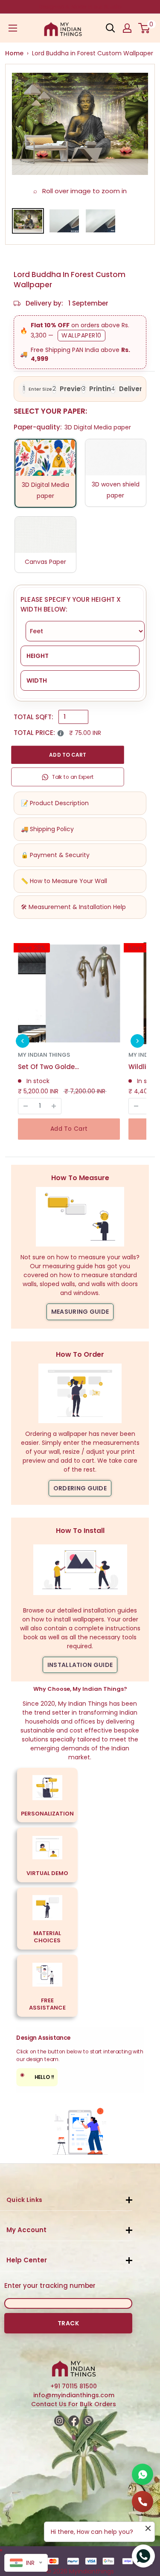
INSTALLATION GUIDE (80, 1665)
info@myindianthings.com (74, 2395)
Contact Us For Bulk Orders (74, 2404)
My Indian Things (44, 1055)
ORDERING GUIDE (80, 1488)
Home (14, 53)
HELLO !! (37, 2076)
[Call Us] (143, 2502)
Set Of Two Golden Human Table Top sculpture (50, 1067)
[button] (23, 1041)
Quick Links (24, 2200)
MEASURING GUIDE (80, 1312)
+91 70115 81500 (74, 2386)
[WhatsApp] (143, 2474)
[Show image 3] (100, 221)
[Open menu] (13, 28)
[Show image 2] (64, 221)
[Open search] (111, 28)
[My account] (127, 28)
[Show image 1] (28, 221)
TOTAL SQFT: (33, 717)
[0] (144, 28)
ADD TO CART (67, 755)
